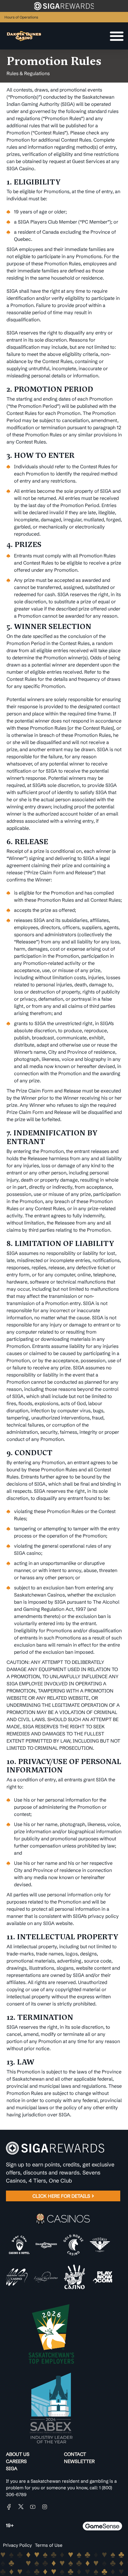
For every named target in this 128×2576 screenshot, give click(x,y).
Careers (16, 2461)
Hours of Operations (21, 17)
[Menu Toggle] (117, 36)
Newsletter (79, 2461)
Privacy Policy (17, 2545)
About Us (18, 2454)
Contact (75, 2454)
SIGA (12, 2468)
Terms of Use (49, 2545)
